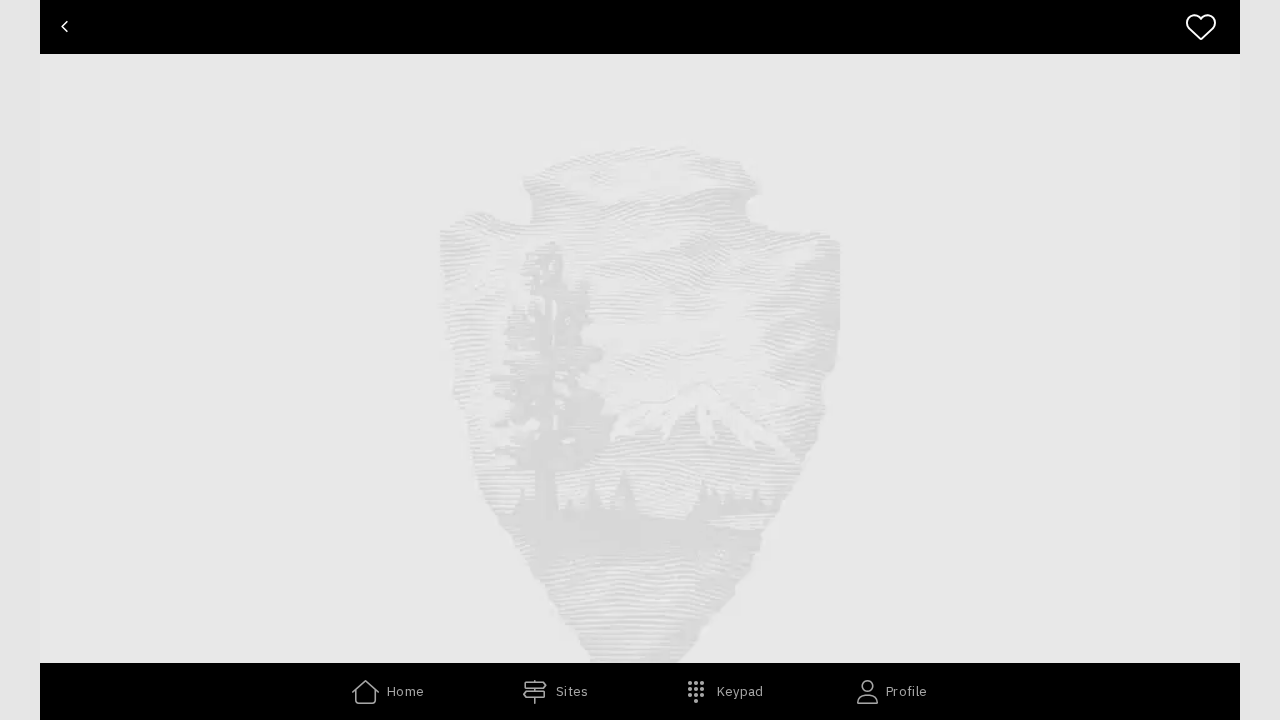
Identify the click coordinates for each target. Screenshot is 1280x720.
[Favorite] (1209, 27)
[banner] (640, 27)
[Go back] (64, 27)
